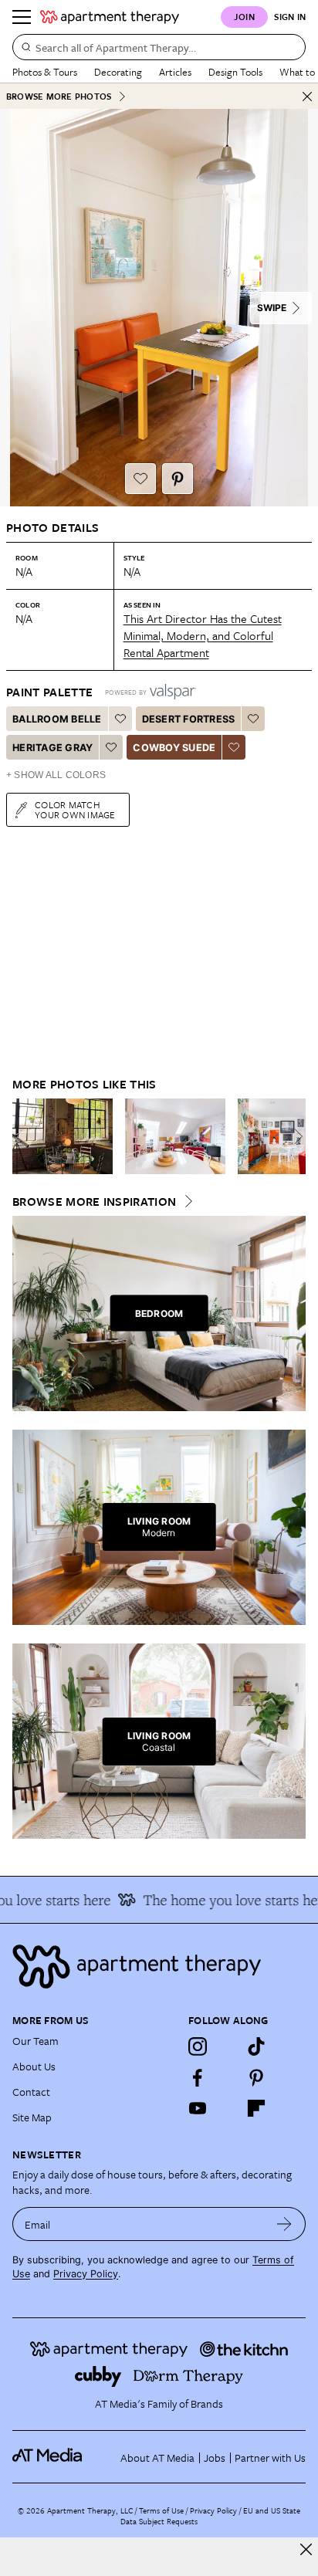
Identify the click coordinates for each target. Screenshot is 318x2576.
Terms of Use (161, 2510)
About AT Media (157, 2458)
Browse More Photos (59, 96)
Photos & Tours (45, 72)
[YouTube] (198, 2108)
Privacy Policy (86, 2274)
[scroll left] (25, 1136)
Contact (31, 2092)
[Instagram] (198, 2046)
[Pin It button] (178, 479)
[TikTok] (256, 2046)
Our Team (36, 2041)
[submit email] (284, 2224)
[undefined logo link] (110, 17)
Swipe (272, 308)
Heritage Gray (52, 748)
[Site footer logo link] (159, 1967)
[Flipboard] (256, 2108)
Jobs (215, 2458)
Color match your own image (75, 809)
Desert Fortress (189, 719)
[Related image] (63, 1136)
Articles (175, 72)
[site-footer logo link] (47, 2457)
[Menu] (22, 17)
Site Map (32, 2117)
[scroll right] (293, 1136)
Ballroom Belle (57, 719)
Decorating (118, 72)
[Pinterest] (256, 2077)
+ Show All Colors (56, 775)
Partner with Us (270, 2458)
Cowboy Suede (174, 748)
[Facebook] (198, 2077)
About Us (34, 2066)
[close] (306, 2549)
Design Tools (235, 72)
